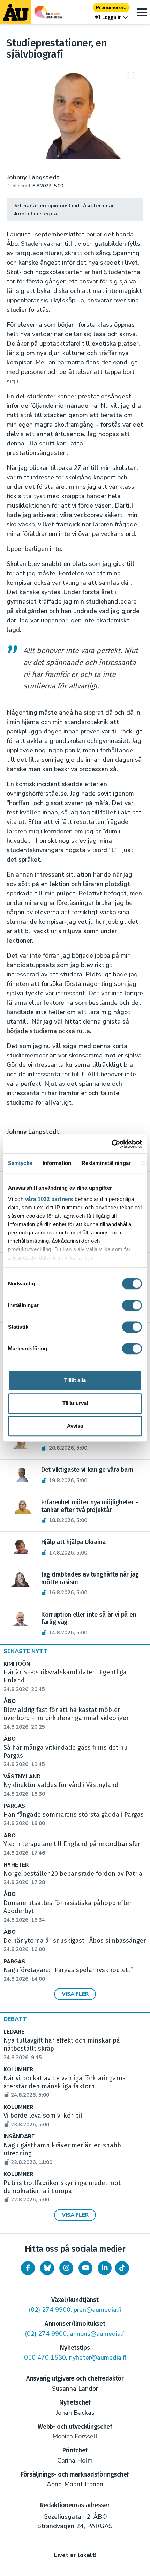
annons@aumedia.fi (98, 2334)
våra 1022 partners (49, 1199)
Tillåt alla (75, 1380)
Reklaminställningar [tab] (106, 1163)
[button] (111, 17)
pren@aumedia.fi (97, 2310)
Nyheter (16, 1865)
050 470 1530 (45, 2357)
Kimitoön (17, 1664)
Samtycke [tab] (20, 1163)
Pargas (14, 1806)
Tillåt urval (75, 1403)
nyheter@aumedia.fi (98, 2357)
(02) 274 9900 (50, 2310)
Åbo (10, 1701)
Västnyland (22, 1777)
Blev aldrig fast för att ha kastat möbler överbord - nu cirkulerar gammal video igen (67, 1718)
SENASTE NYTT (25, 1651)
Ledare (14, 2032)
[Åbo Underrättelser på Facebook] (28, 2268)
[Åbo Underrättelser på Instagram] (66, 2268)
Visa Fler (75, 1994)
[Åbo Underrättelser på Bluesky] (47, 2268)
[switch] (132, 1305)
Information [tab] (57, 1163)
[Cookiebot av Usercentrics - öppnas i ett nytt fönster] (111, 1144)
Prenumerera (111, 8)
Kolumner (18, 2070)
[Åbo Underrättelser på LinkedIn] (105, 2268)
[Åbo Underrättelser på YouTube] (85, 2268)
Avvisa (75, 1426)
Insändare (19, 2137)
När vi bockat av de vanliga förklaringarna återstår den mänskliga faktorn (65, 2087)
